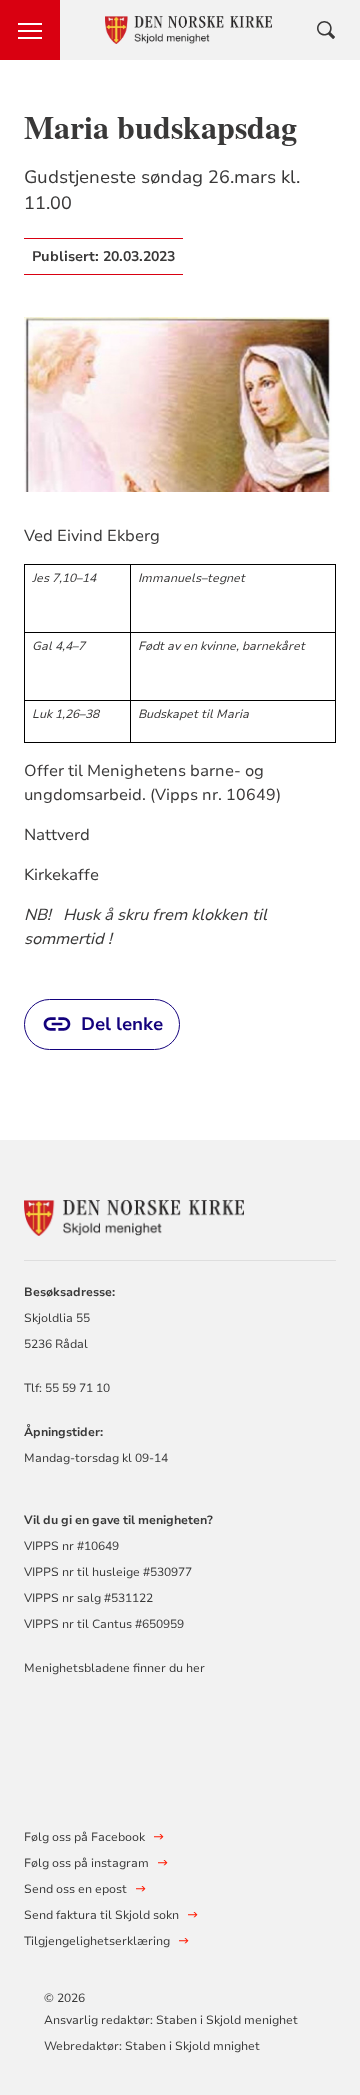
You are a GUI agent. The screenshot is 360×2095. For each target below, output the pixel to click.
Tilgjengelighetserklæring (97, 1941)
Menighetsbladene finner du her (114, 1668)
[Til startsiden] (134, 1215)
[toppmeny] (30, 30)
